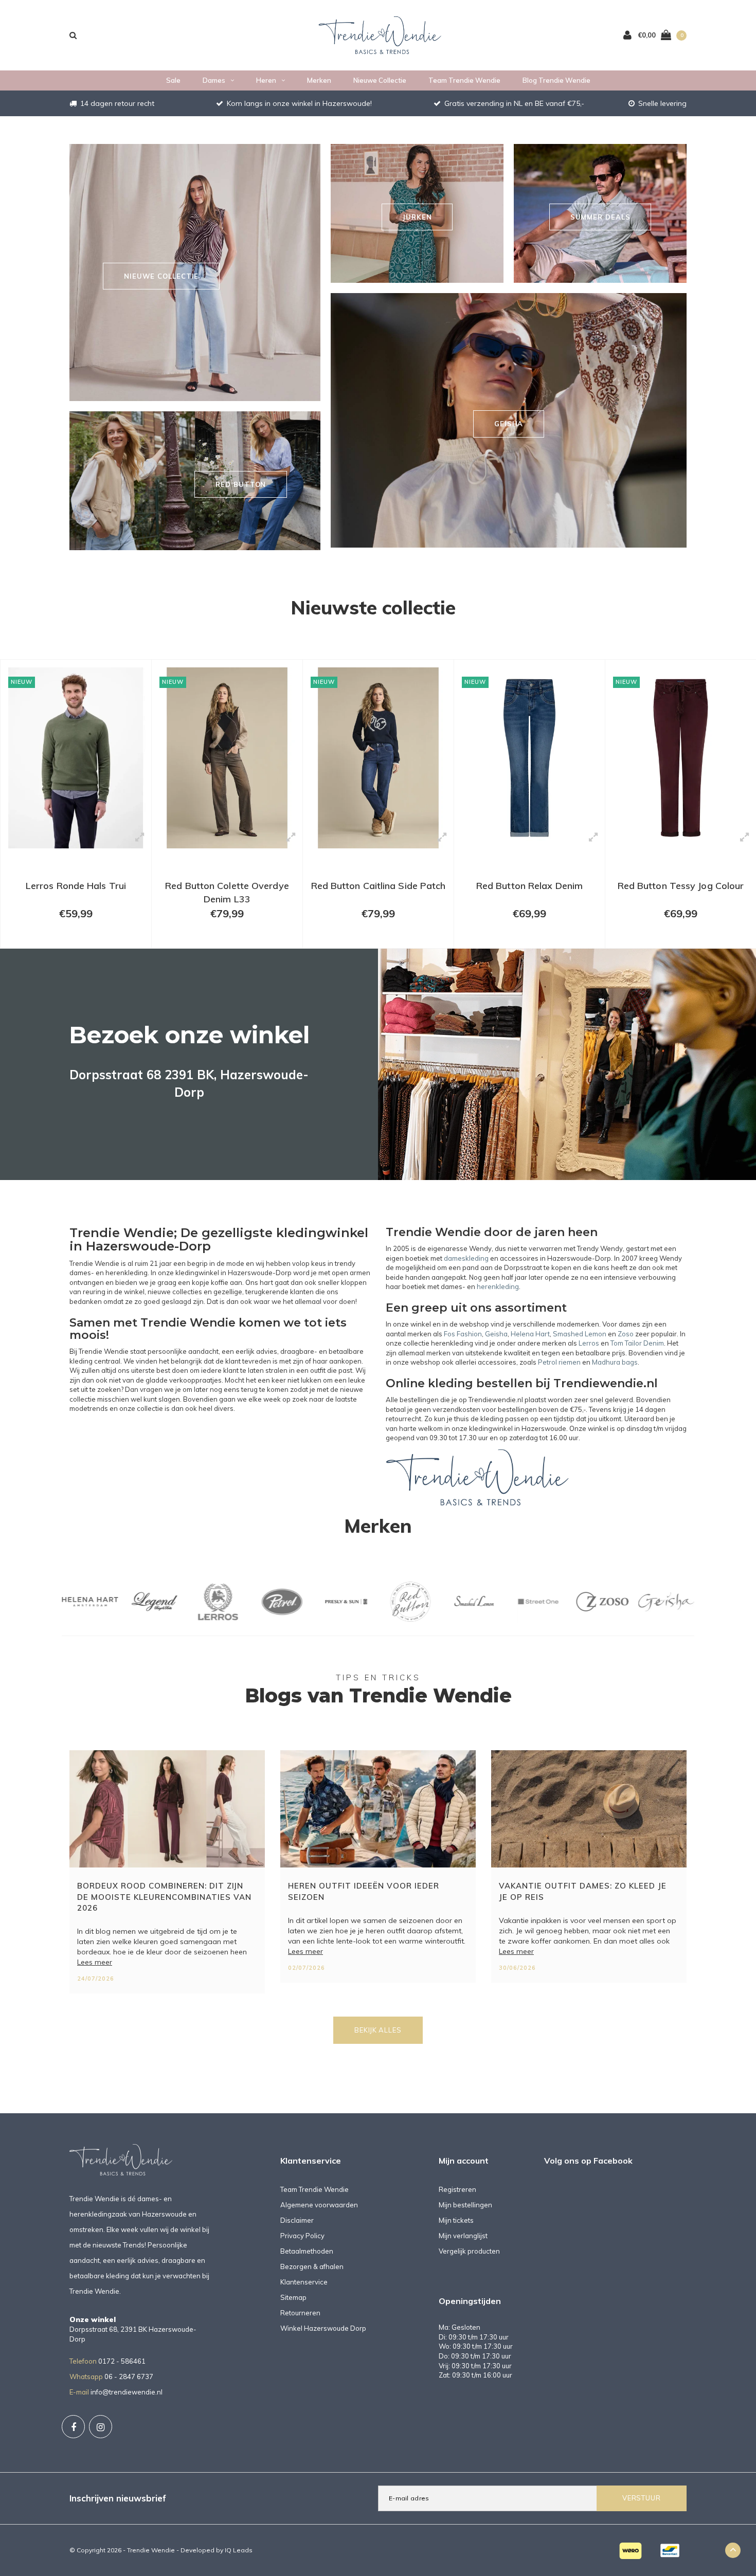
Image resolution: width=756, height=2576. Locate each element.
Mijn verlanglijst (463, 2236)
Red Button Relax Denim (378, 886)
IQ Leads (239, 2550)
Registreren (457, 2189)
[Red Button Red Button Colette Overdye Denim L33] (76, 758)
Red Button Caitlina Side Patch (227, 886)
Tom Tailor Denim (637, 1343)
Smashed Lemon (580, 1334)
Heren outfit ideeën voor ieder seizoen (364, 1891)
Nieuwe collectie (380, 80)
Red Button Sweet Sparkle (681, 886)
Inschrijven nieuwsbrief (118, 2498)
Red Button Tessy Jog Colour (530, 886)
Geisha (496, 1334)
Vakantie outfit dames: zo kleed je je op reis (583, 1891)
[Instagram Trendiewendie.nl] (101, 2427)
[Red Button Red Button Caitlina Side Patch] (227, 758)
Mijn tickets (456, 2220)
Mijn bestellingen (465, 2205)
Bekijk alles (378, 2030)
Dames (214, 80)
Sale (173, 80)
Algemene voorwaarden (319, 2205)
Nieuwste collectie (373, 607)
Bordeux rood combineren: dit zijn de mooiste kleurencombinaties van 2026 (164, 1897)
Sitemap (293, 2297)
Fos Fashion (463, 1334)
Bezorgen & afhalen (312, 2266)
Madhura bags (615, 1362)
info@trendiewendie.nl (127, 2392)
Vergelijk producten (469, 2251)
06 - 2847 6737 (129, 2377)
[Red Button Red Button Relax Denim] (378, 758)
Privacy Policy (302, 2236)
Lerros (589, 1343)
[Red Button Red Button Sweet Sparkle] (681, 758)
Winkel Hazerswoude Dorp (323, 2328)
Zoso (626, 1334)
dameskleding (466, 1258)
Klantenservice (304, 2282)
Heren (266, 80)
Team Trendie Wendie (464, 80)
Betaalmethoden (307, 2251)
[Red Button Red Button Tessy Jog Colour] (529, 758)
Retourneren (300, 2313)
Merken (319, 80)
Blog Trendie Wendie (556, 80)
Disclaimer (297, 2220)
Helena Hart (530, 1334)
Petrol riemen (559, 1362)
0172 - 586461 (122, 2361)
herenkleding (498, 1286)
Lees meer (95, 1962)
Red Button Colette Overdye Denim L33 (76, 892)
